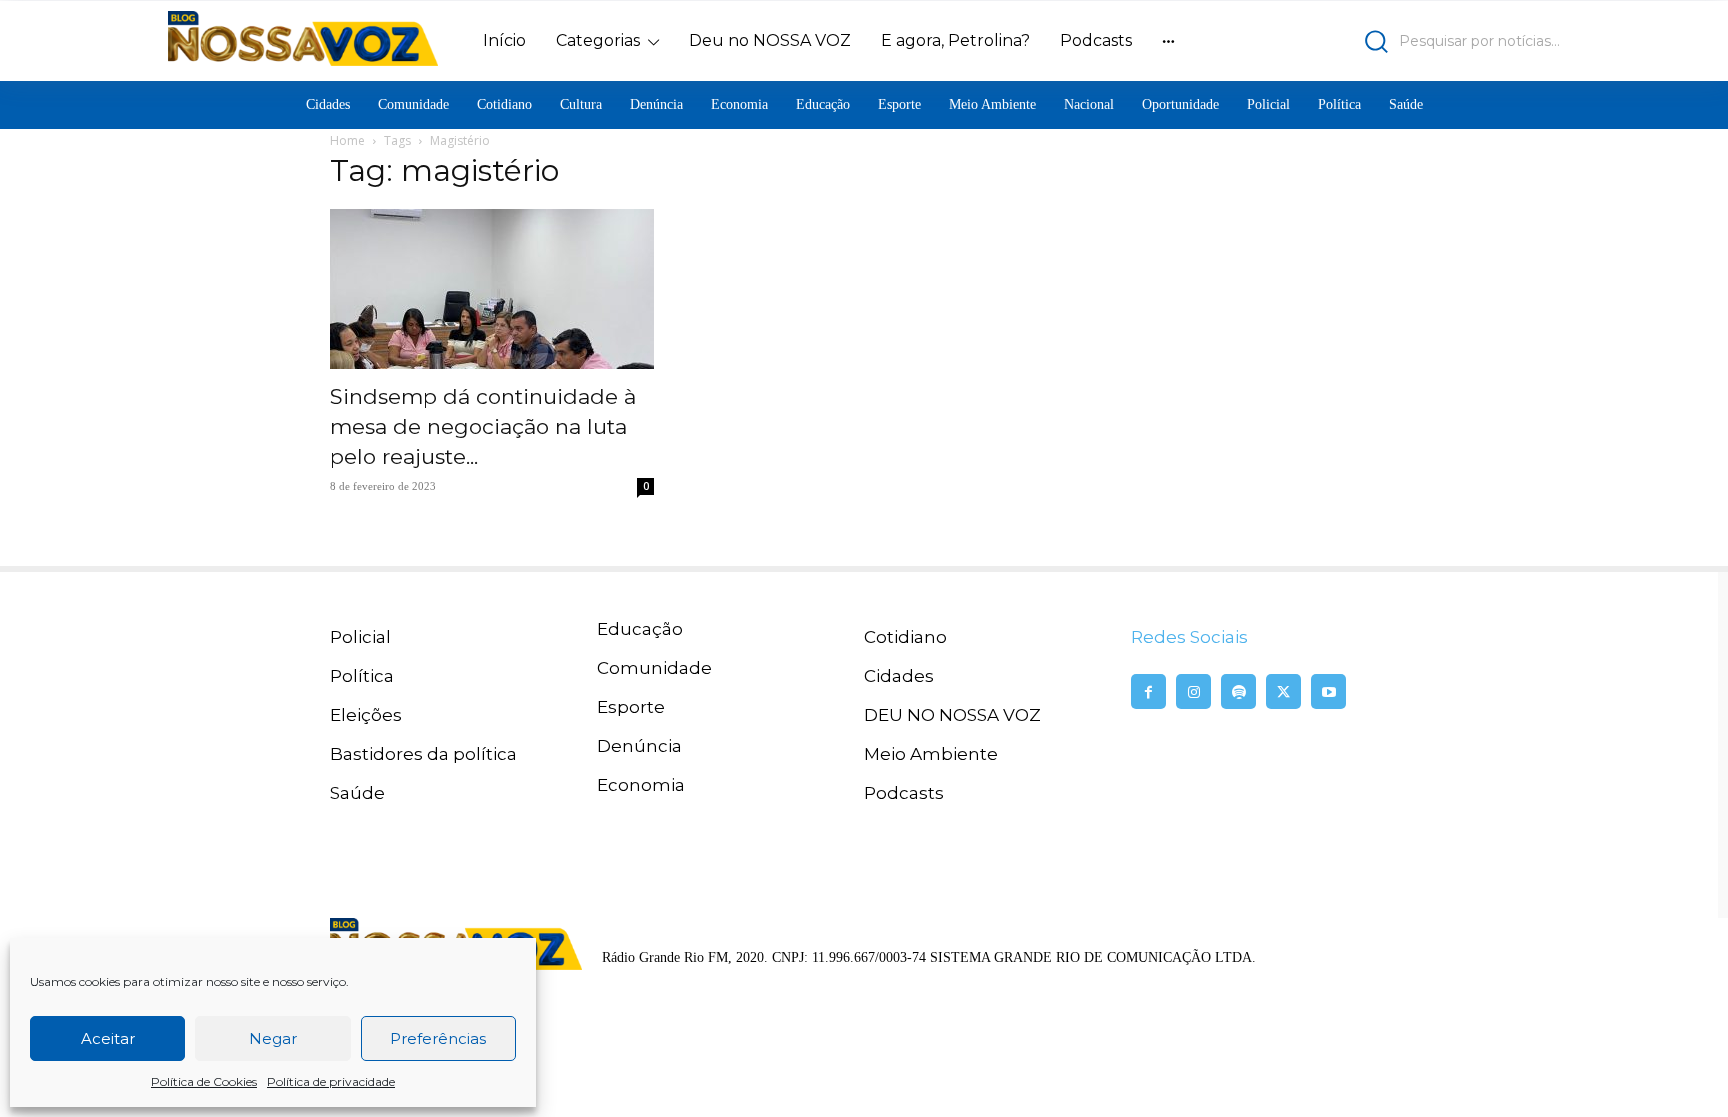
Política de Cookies (204, 1081)
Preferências (438, 1038)
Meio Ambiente (931, 754)
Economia (641, 785)
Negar (273, 1038)
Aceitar (108, 1038)
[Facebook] (1148, 691)
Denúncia (639, 746)
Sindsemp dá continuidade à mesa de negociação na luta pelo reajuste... (483, 426)
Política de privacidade (331, 1081)
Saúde (357, 793)
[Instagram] (1193, 691)
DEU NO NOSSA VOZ (952, 715)
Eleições (366, 715)
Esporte (631, 707)
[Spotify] (1238, 691)
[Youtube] (1328, 691)
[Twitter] (1283, 691)
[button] (1389, 41)
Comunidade (654, 668)
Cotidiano (905, 637)
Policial (360, 637)
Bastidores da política (423, 754)
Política (362, 676)
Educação (640, 629)
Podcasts (904, 793)
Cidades (899, 676)
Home (347, 140)
